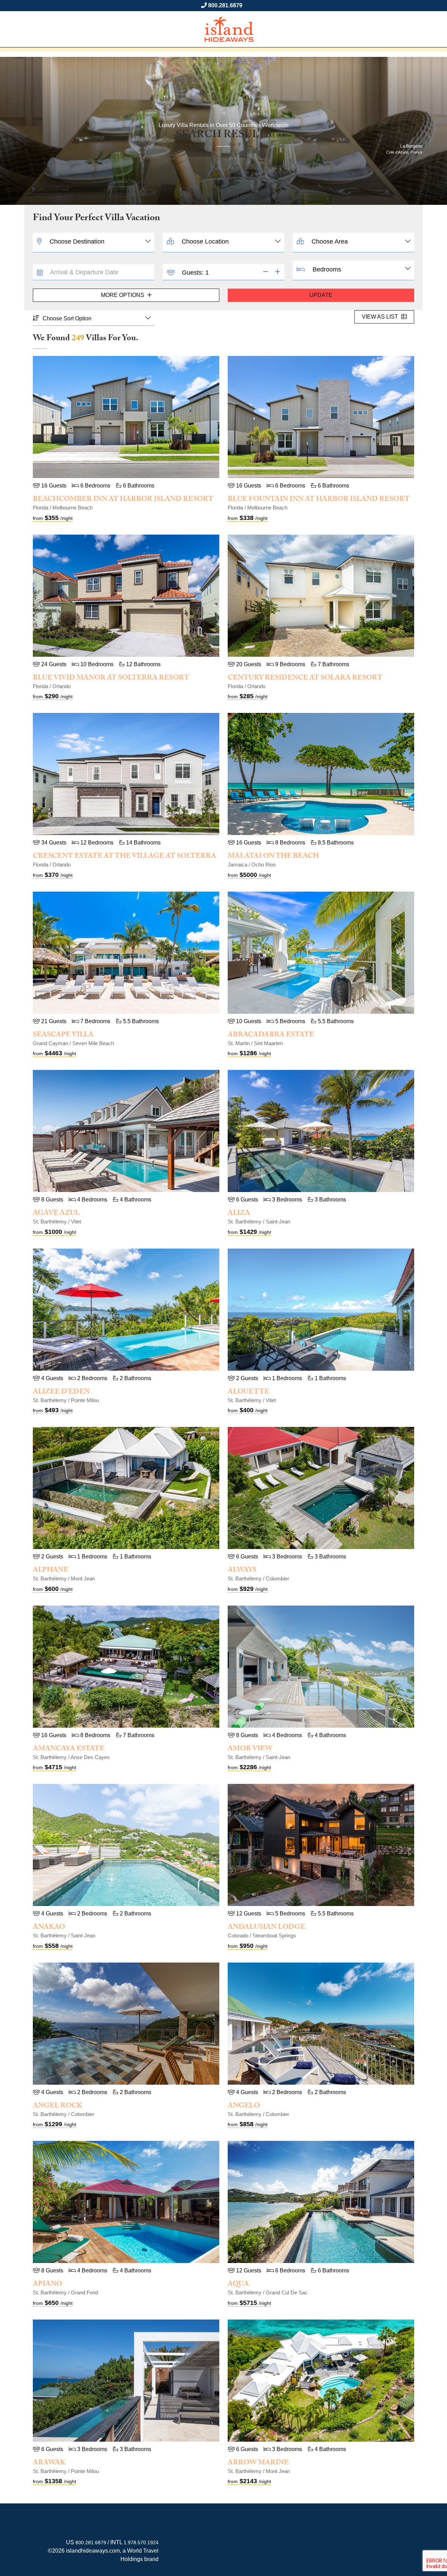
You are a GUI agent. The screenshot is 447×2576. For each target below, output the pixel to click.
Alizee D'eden (61, 1392)
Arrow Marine (258, 2463)
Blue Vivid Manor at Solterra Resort (111, 678)
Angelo (244, 2106)
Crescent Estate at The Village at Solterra (124, 857)
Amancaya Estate (69, 1749)
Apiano (47, 2285)
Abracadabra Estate (271, 1035)
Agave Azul (56, 1214)
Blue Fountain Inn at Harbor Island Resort (319, 500)
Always (242, 1571)
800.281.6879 (225, 5)
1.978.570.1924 (141, 2543)
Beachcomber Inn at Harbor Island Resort (123, 500)
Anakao (49, 1928)
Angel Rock (57, 2106)
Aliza (239, 1214)
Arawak (49, 2463)
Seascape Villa (63, 1035)
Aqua (238, 2285)
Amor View (250, 1749)
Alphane (51, 1571)
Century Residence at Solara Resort (305, 678)
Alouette (248, 1392)
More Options (123, 295)
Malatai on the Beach (273, 857)
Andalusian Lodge (266, 1928)
